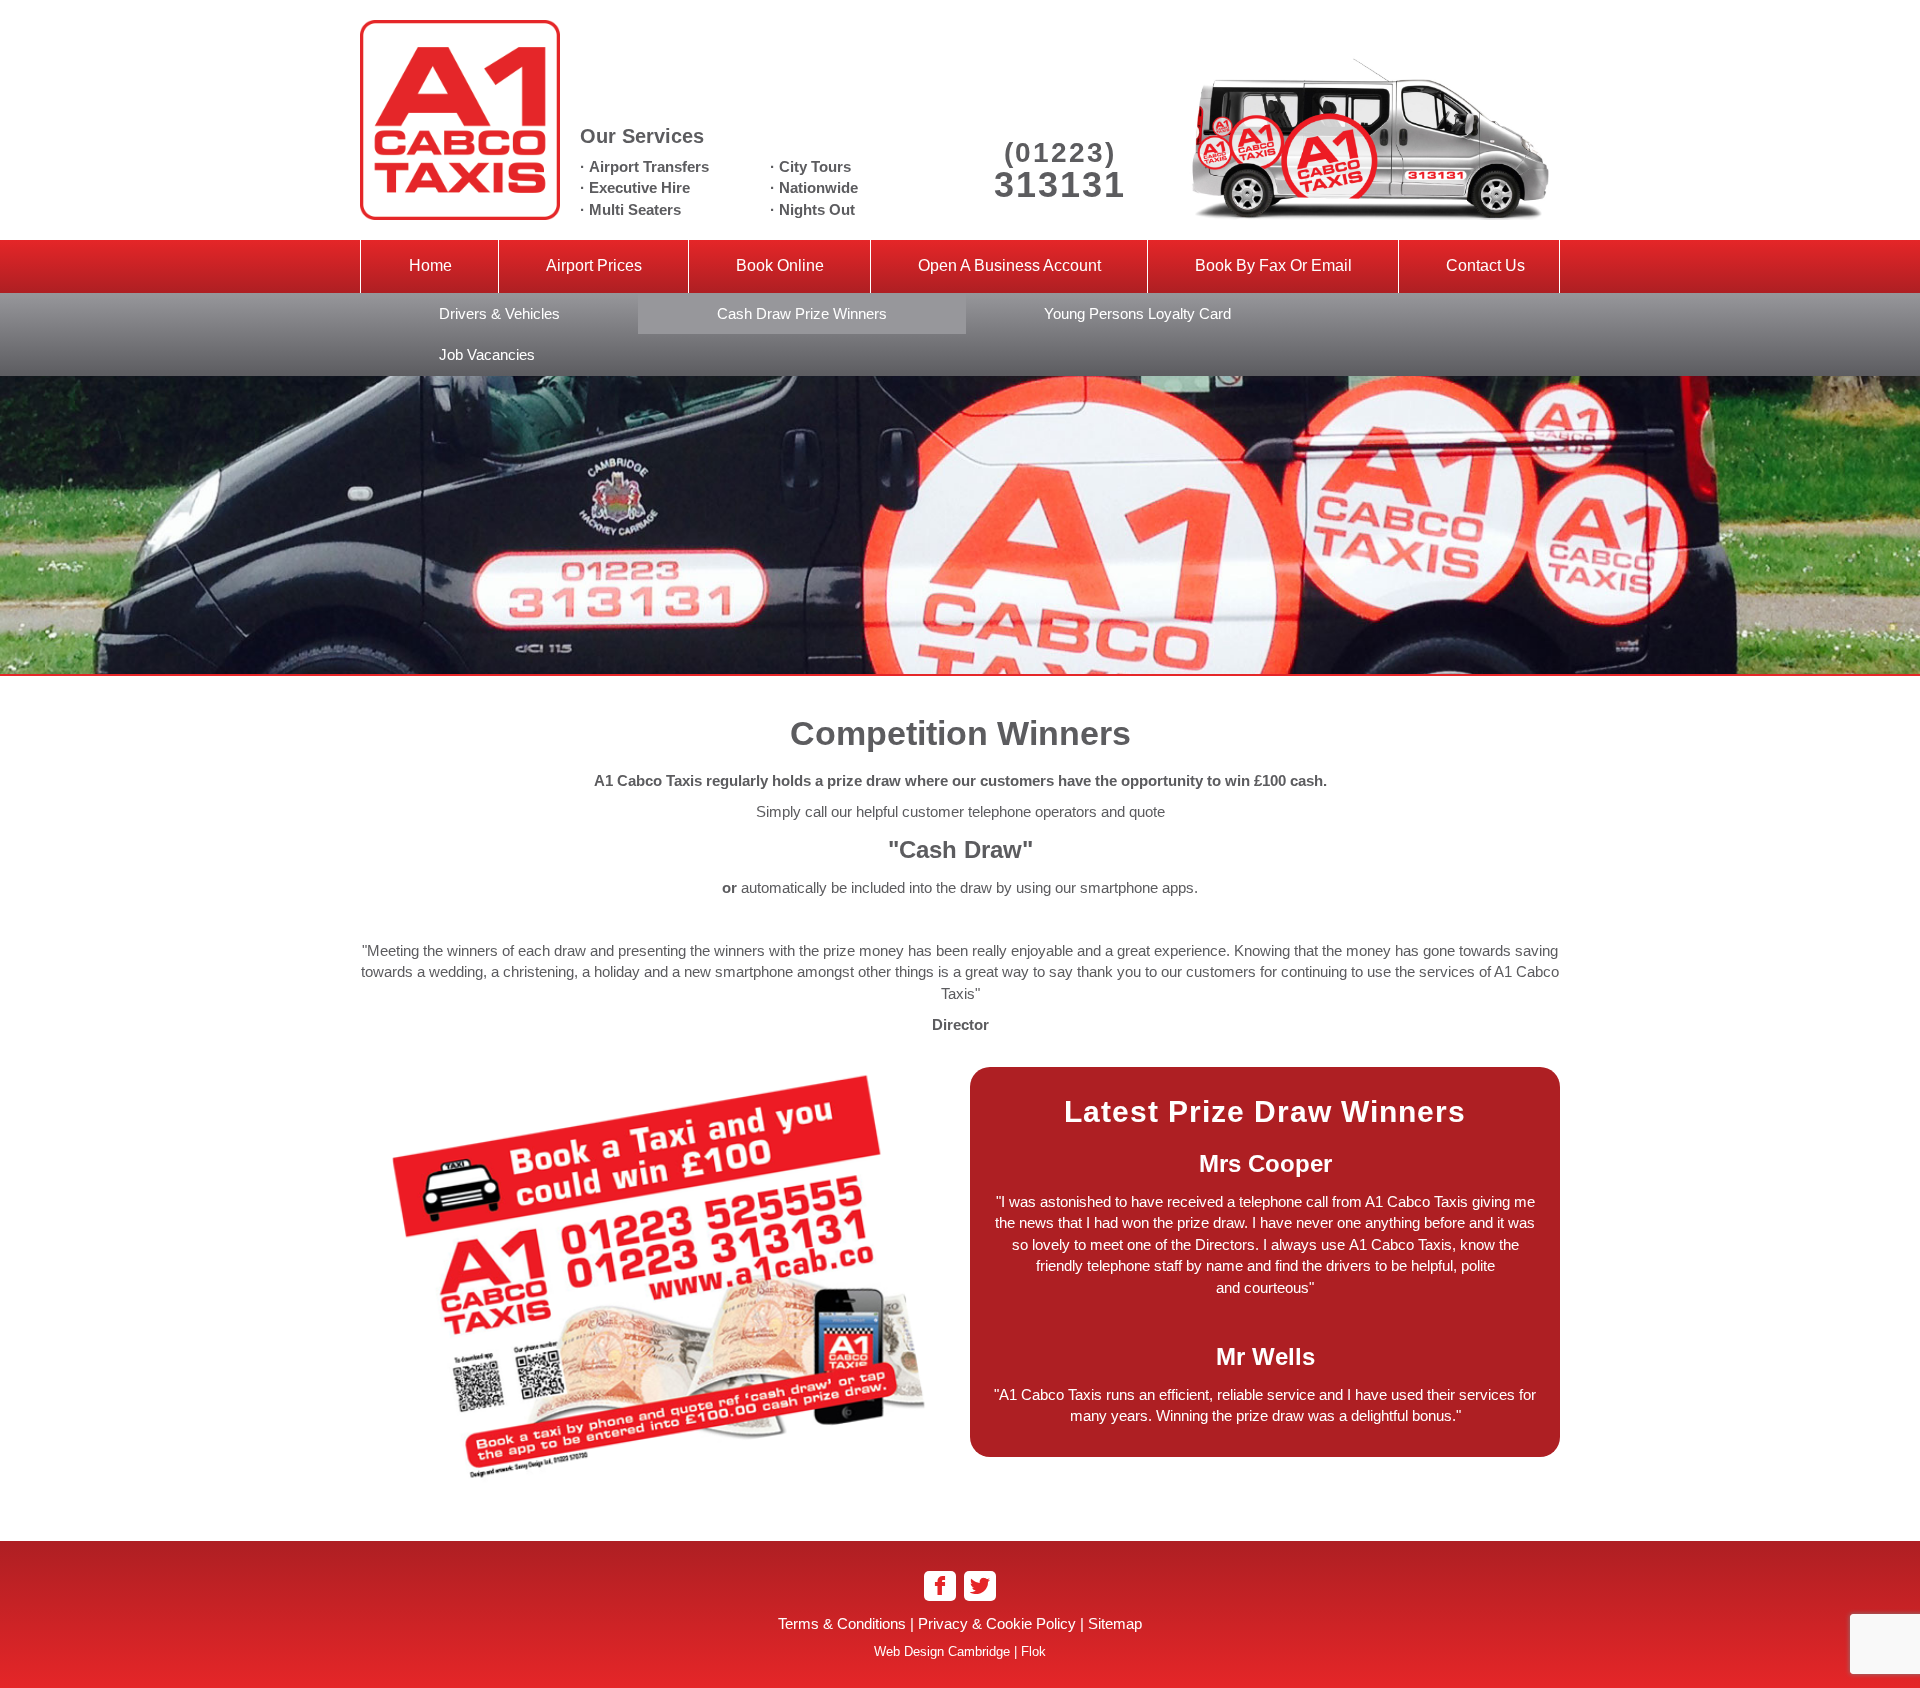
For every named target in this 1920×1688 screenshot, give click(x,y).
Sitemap (1115, 1623)
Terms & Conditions (842, 1623)
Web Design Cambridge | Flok (960, 1651)
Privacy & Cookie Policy (997, 1623)
